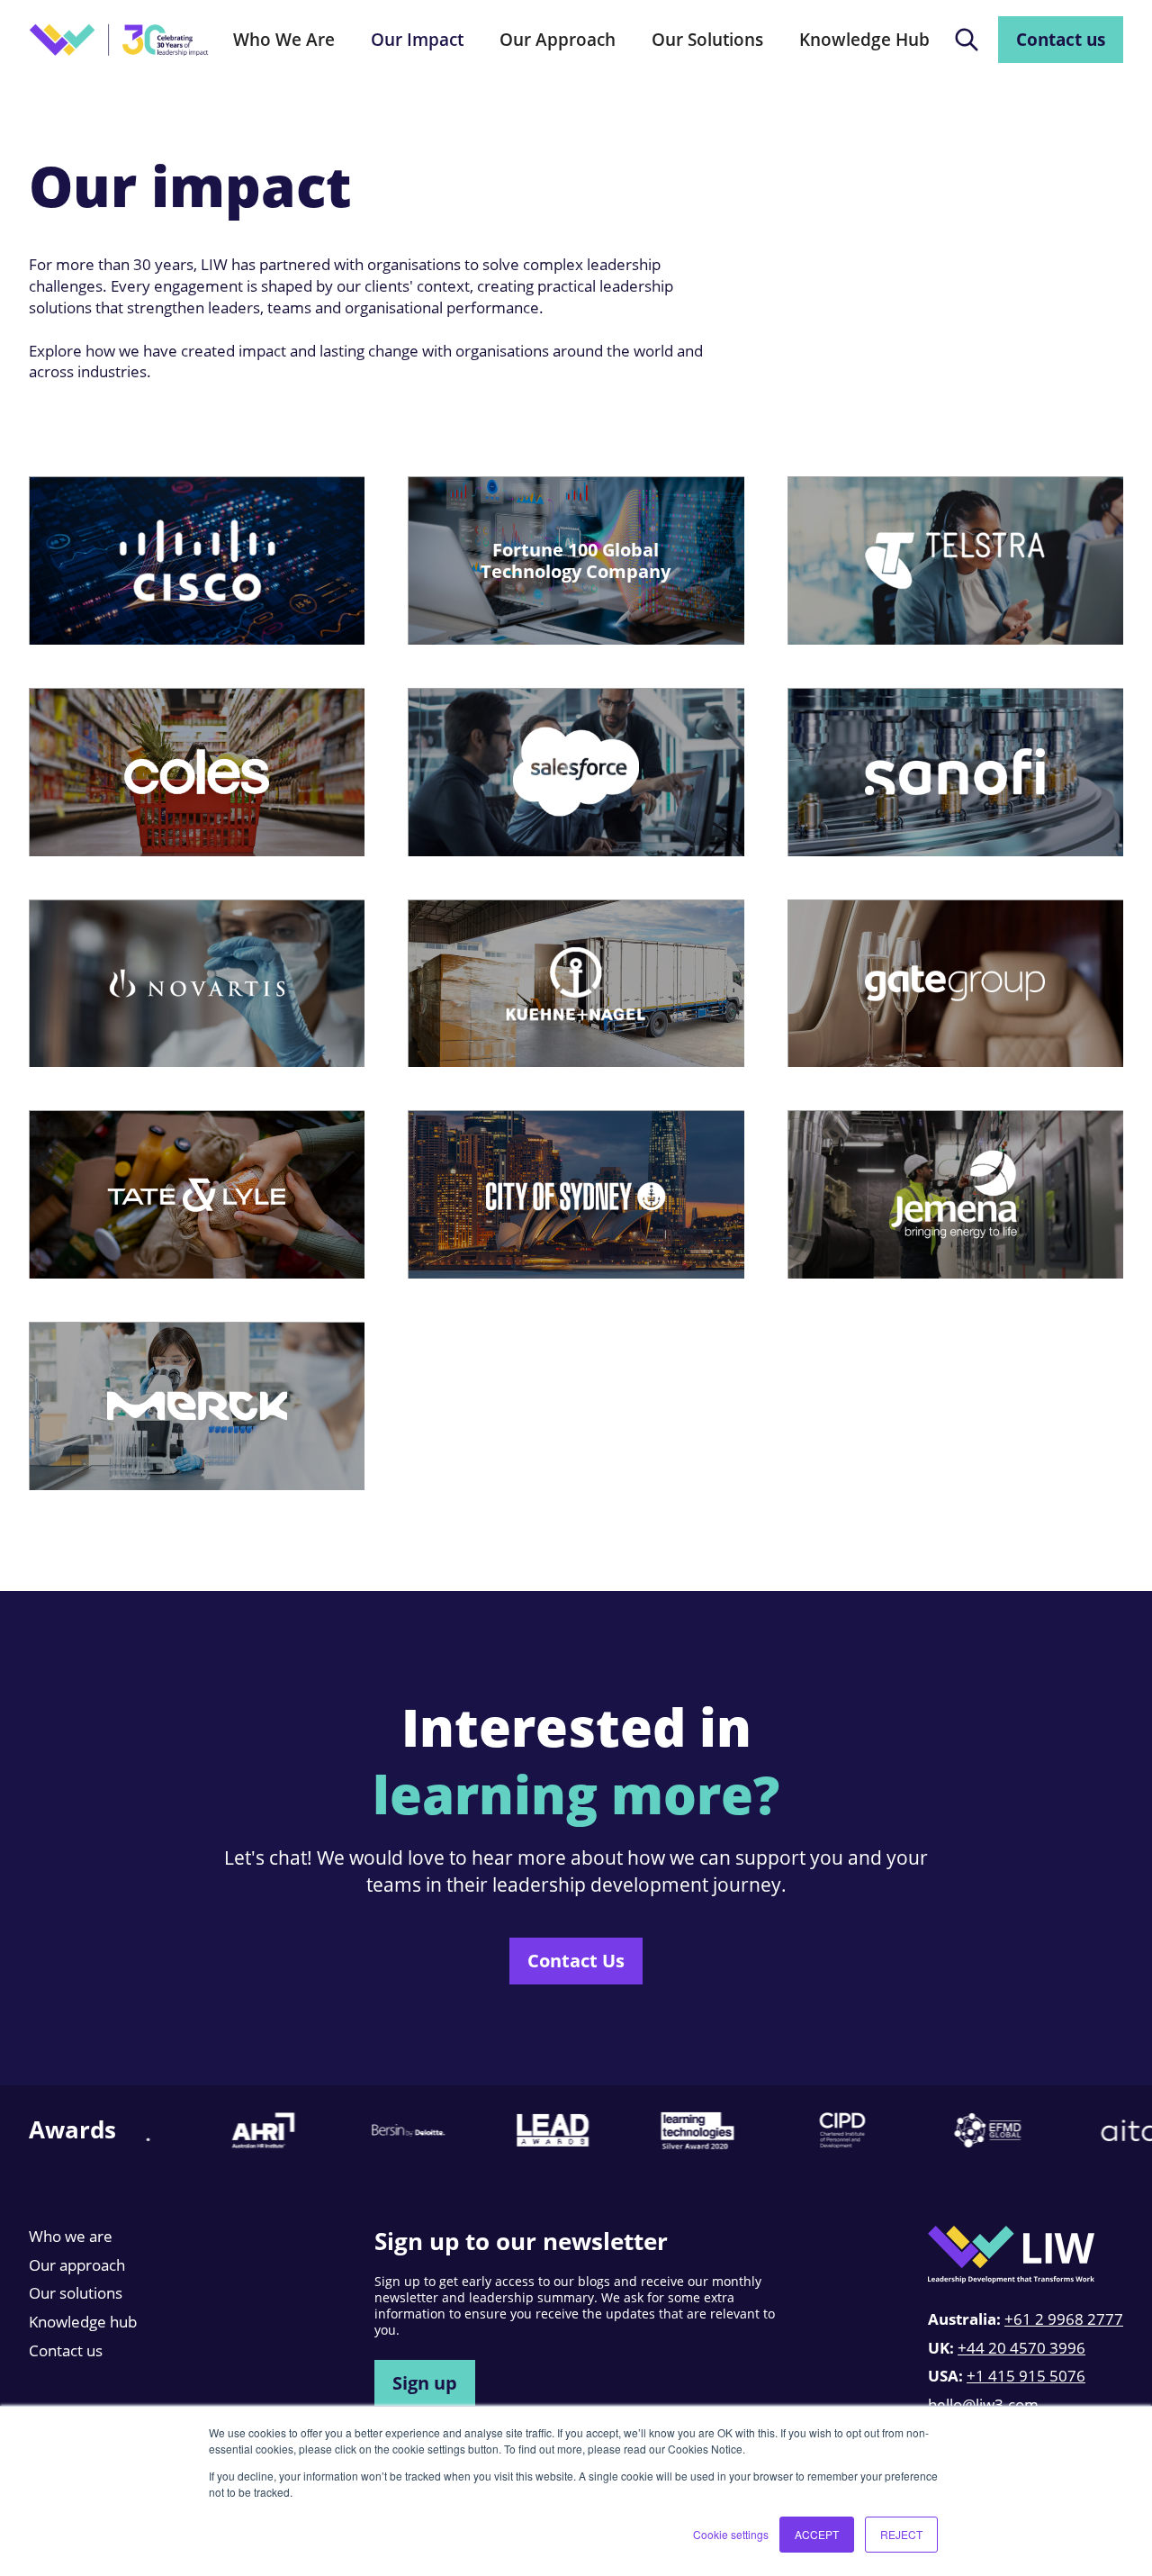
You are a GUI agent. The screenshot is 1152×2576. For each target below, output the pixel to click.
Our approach (77, 2265)
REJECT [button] (901, 2534)
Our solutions (76, 2293)
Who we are (71, 2236)
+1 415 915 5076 (1026, 2376)
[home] (119, 40)
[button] (284, 40)
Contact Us (576, 1960)
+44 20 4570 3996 (1021, 2348)
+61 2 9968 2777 (1064, 2319)
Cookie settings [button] (731, 2534)
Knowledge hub (83, 2322)
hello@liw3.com (983, 2404)
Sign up (425, 2382)
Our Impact (417, 39)
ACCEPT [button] (817, 2534)
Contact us (1061, 39)
